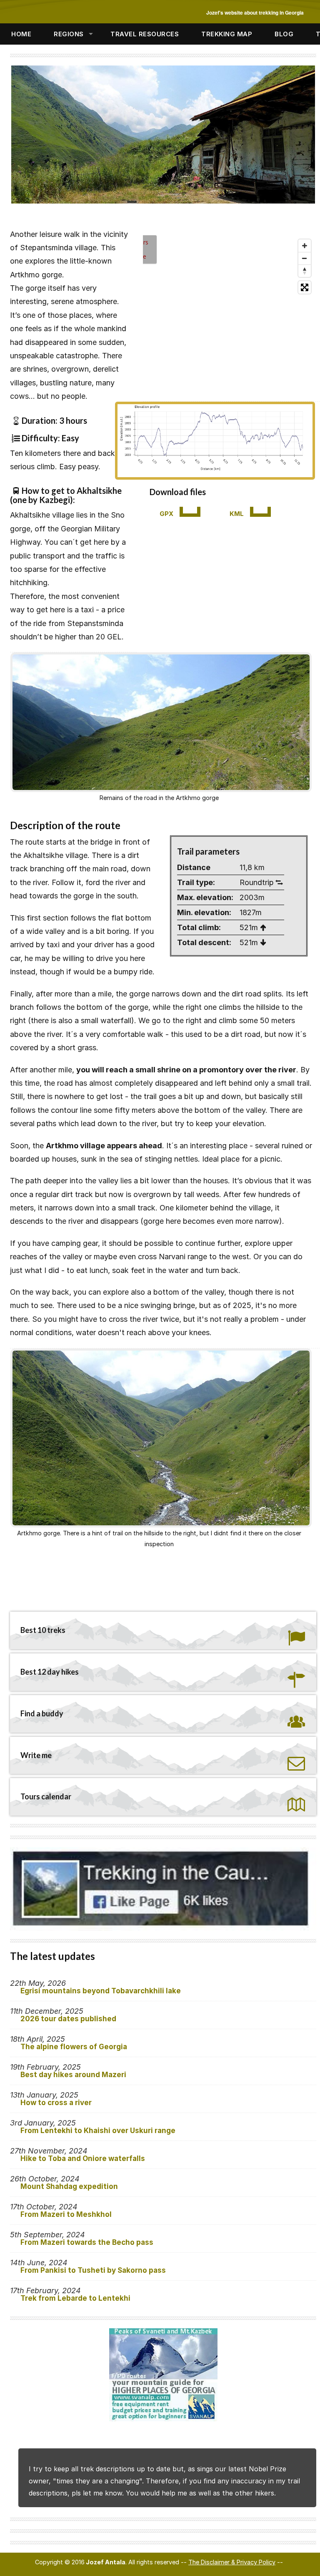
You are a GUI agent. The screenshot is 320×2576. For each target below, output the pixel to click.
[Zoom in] (305, 246)
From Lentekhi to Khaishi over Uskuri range (98, 2131)
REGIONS (69, 34)
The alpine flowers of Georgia (74, 2047)
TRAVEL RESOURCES (145, 34)
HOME (21, 34)
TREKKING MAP (227, 34)
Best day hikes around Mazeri (73, 2075)
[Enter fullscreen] (305, 287)
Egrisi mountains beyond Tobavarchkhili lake (101, 1991)
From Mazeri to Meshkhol (66, 2214)
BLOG (284, 34)
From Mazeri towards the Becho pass (87, 2242)
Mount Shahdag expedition (69, 2186)
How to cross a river (56, 2103)
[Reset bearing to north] (305, 271)
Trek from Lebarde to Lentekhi (75, 2298)
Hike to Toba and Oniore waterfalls (83, 2158)
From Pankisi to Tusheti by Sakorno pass (93, 2270)
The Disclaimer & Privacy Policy (232, 2562)
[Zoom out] (305, 258)
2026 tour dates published (68, 2019)
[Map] (215, 314)
